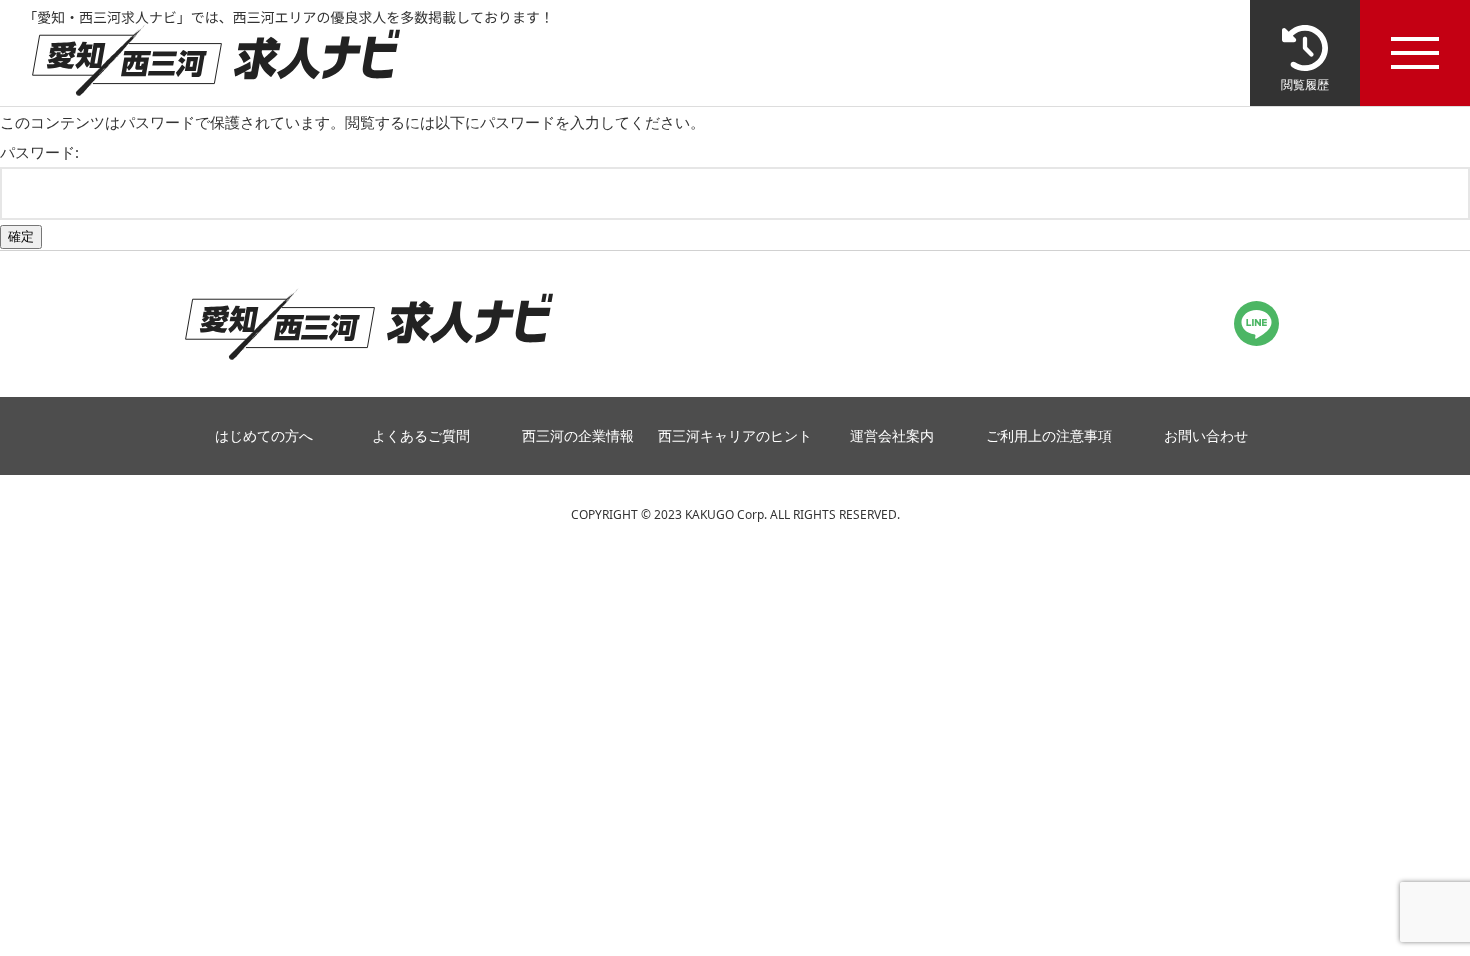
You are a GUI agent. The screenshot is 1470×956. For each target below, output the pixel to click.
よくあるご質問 (421, 436)
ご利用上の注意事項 (1049, 436)
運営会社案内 (892, 436)
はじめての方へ (264, 436)
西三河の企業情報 (578, 436)
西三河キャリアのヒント (735, 436)
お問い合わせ (1206, 436)
